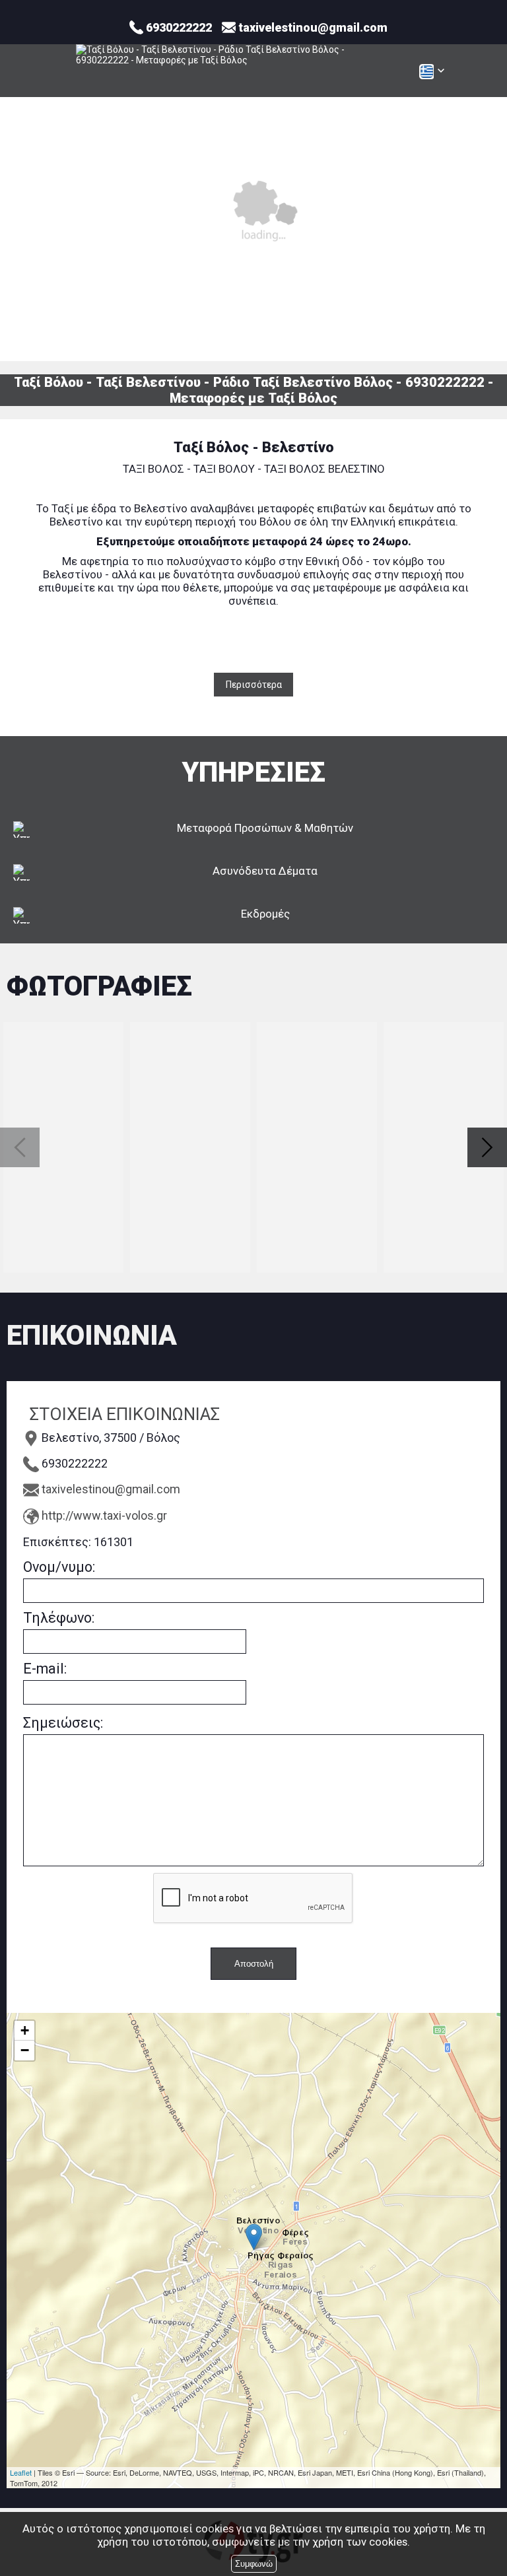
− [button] (25, 2050)
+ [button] (25, 2030)
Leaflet (21, 2472)
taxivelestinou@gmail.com (111, 1489)
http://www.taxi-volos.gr (104, 1515)
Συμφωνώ (254, 2564)
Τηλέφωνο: (59, 1618)
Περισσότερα (254, 685)
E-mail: (45, 1669)
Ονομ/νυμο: (59, 1567)
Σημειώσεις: (63, 1723)
